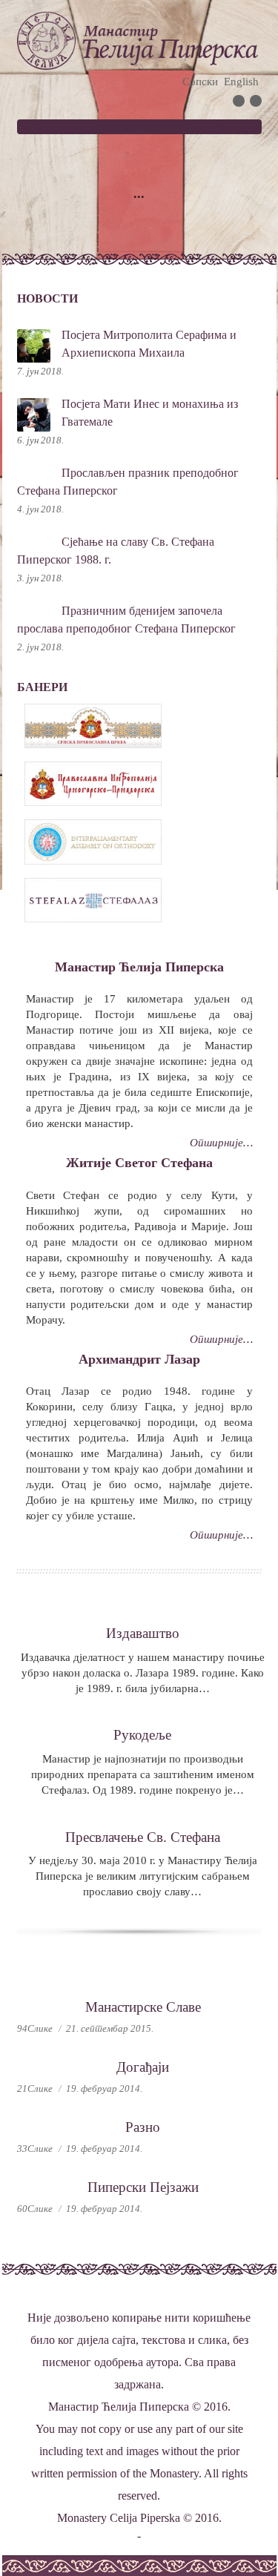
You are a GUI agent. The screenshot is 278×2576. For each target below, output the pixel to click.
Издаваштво (143, 1633)
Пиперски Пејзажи (143, 2187)
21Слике (35, 2088)
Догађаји (143, 2067)
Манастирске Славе (143, 2007)
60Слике (35, 2209)
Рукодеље (142, 1735)
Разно (143, 2127)
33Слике (35, 2149)
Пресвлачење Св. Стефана (143, 1837)
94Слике (35, 2028)
